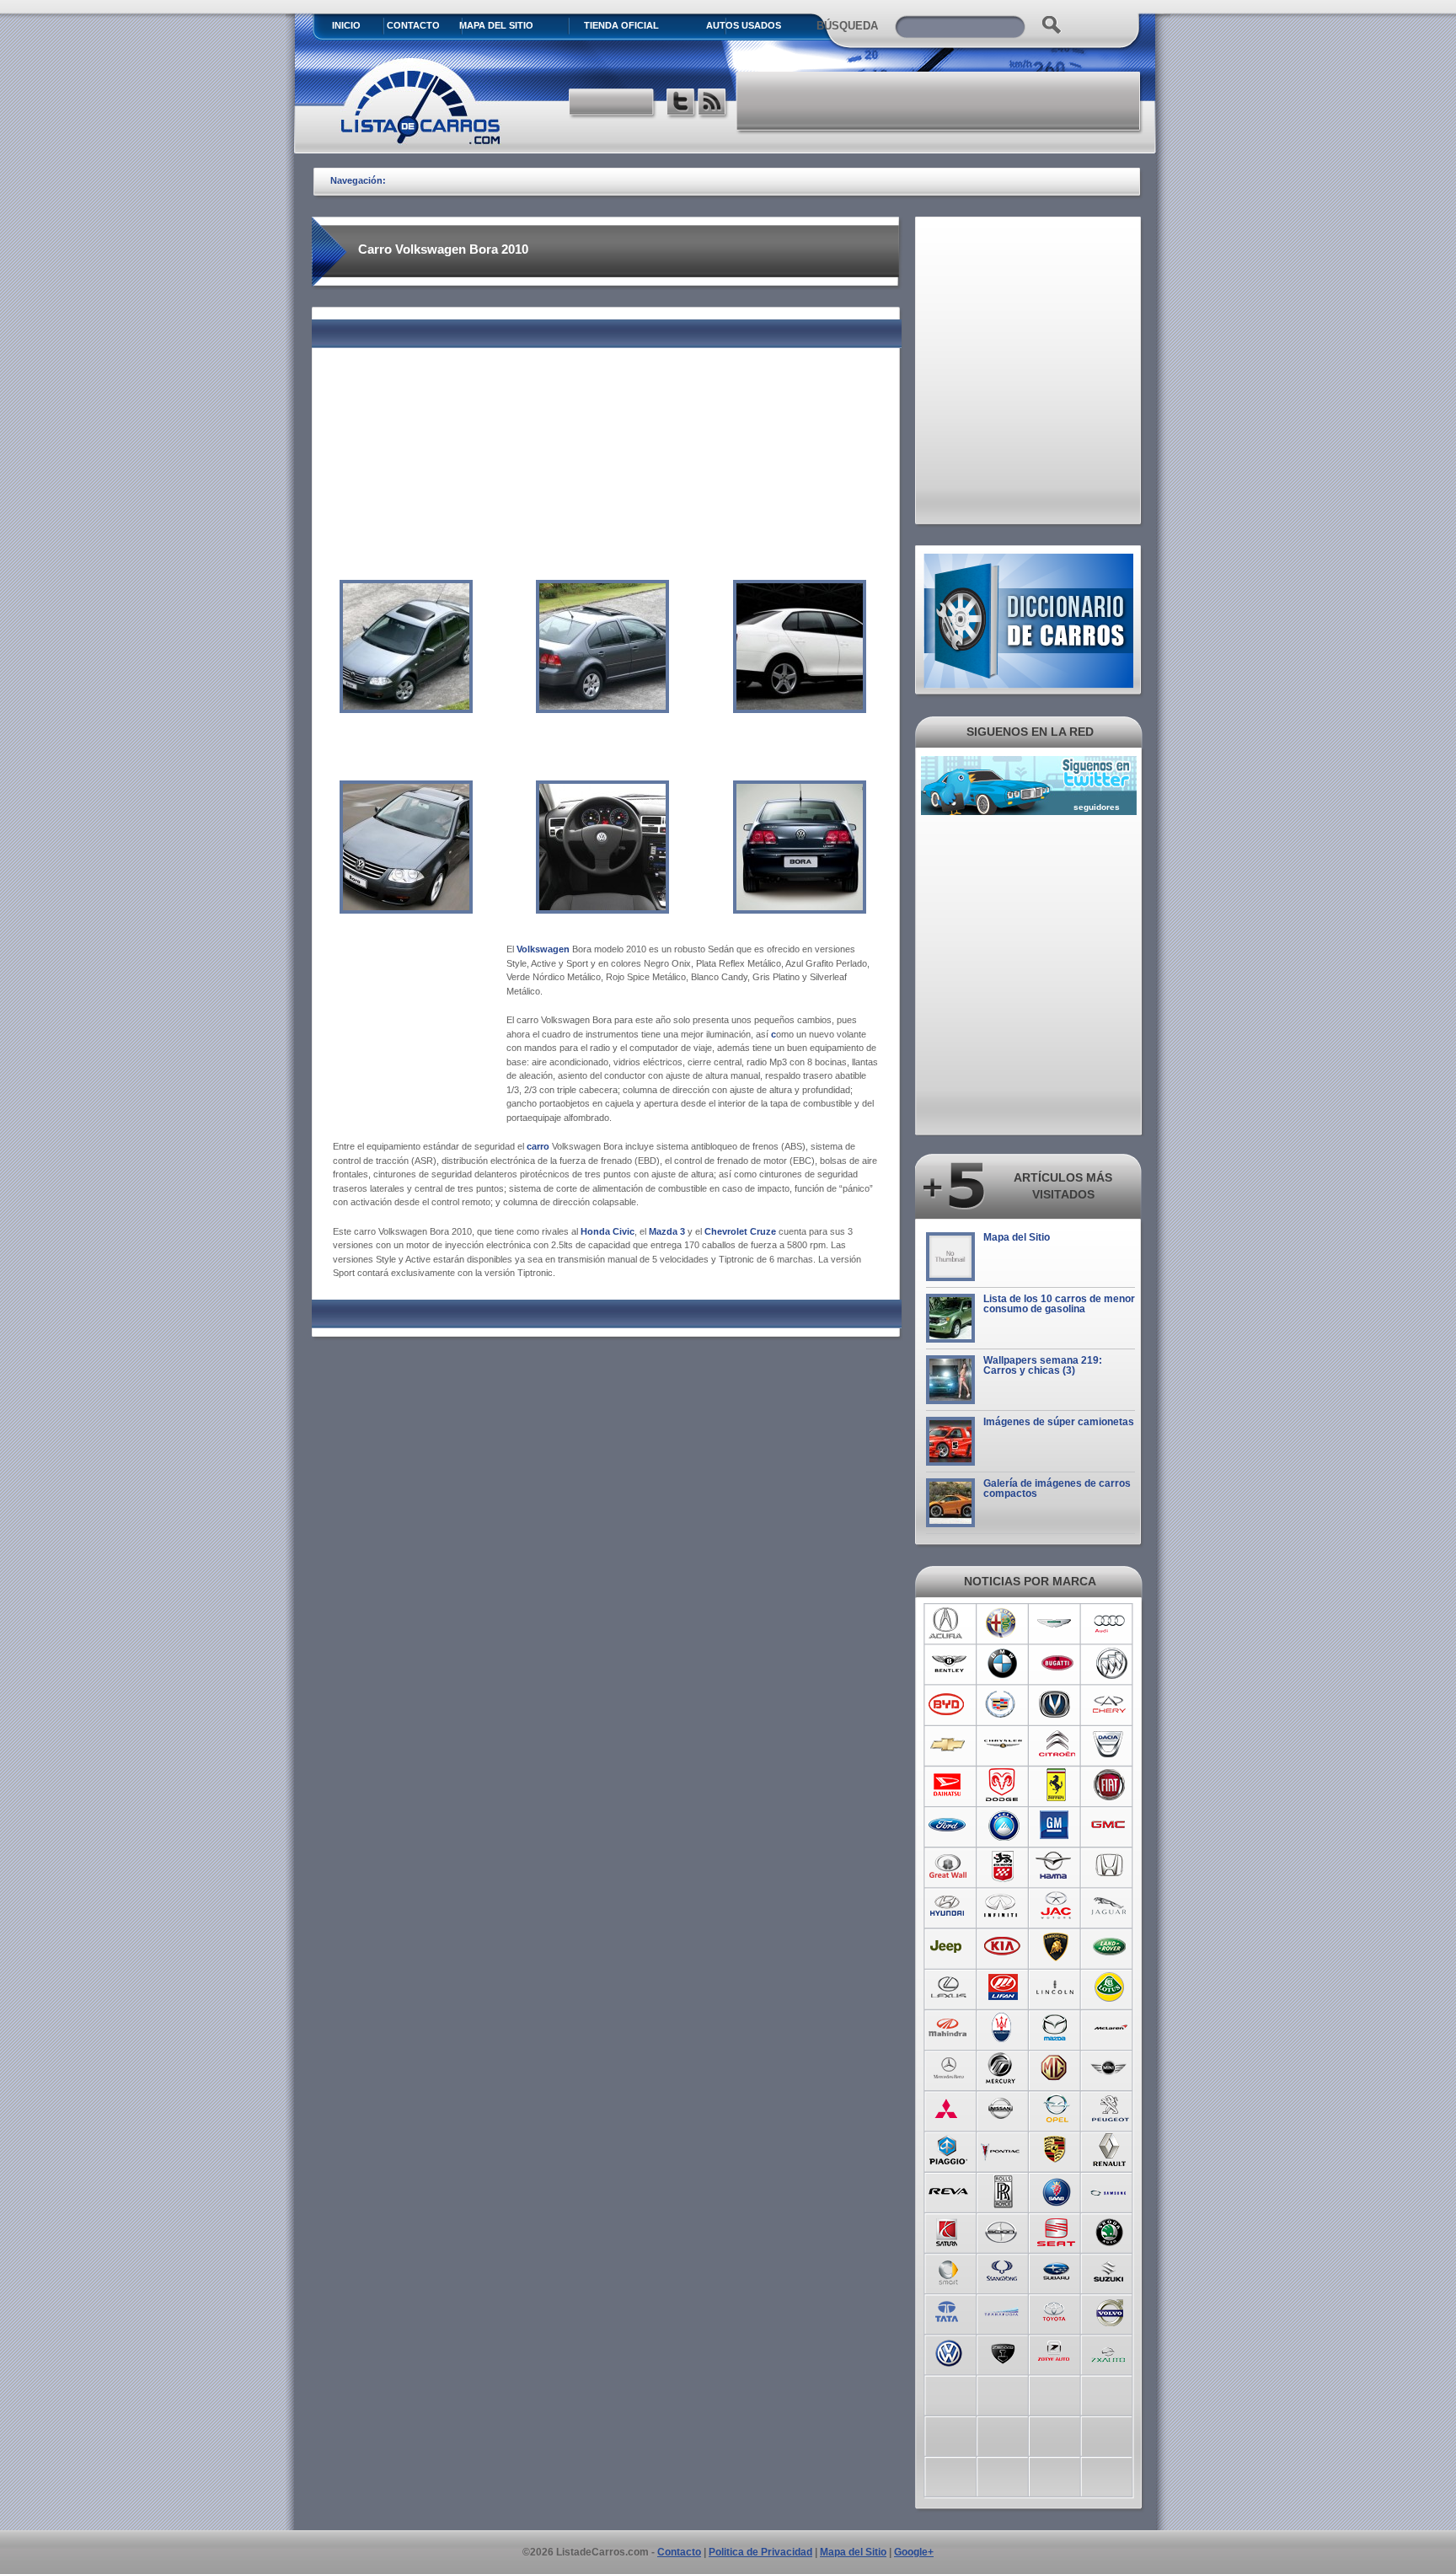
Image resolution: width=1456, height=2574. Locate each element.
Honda (1110, 1866)
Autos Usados (744, 25)
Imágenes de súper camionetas (1059, 1422)
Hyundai (948, 1906)
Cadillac (1002, 1704)
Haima (1056, 1866)
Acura (948, 1623)
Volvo (1110, 2311)
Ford (948, 1826)
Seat (1056, 2230)
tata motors (948, 2311)
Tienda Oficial (621, 25)
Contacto (413, 25)
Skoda (1110, 2230)
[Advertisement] (939, 101)
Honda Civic (608, 1231)
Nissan (1002, 2109)
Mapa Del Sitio (496, 25)
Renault (1110, 2149)
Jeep (948, 1947)
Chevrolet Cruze (740, 1231)
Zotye (1056, 2351)
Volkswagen (543, 949)
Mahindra (948, 2028)
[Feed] (713, 104)
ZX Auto (1110, 2351)
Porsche (1056, 2149)
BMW (1002, 1664)
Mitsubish (948, 2109)
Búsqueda (847, 26)
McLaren (1110, 2028)
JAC (1056, 1906)
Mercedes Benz (948, 2068)
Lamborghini (1056, 1947)
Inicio (346, 25)
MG (1056, 2068)
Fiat (1110, 1785)
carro (538, 1146)
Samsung (1110, 2190)
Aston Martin (1056, 1623)
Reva (948, 2190)
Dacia (1110, 1745)
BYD (948, 1704)
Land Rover (1110, 1947)
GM (1056, 1826)
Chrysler (1002, 1745)
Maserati (1002, 2028)
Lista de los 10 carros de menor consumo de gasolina (1059, 1304)
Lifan (1002, 1987)
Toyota (1056, 2311)
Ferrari (1056, 1785)
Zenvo (1002, 2351)
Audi (1110, 1623)
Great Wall (948, 1866)
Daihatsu (948, 1785)
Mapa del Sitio (1017, 1237)
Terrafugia (1002, 2311)
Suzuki (1110, 2271)
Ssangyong (1002, 2271)
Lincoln (1056, 1987)
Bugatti (1056, 1664)
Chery (1110, 1704)
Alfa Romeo (1002, 1623)
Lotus (1110, 1987)
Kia (1002, 1947)
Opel (1056, 2109)
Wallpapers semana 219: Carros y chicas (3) (1043, 1365)
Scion (1002, 2230)
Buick (1110, 1664)
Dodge (1002, 1785)
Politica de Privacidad (760, 2552)
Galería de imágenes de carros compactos (1057, 1488)
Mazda (1056, 2028)
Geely (1002, 1826)
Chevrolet (948, 1745)
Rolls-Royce (1002, 2190)
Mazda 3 (667, 1231)
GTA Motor (1002, 1866)
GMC (1110, 1826)
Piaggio (948, 2149)
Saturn (948, 2230)
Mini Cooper (1110, 2068)
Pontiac (1002, 2149)
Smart (948, 2271)
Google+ (914, 2552)
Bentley (948, 1664)
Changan (1056, 1704)
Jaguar (1110, 1906)
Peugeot (1110, 2109)
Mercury (1002, 2068)
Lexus (948, 1987)
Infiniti (1002, 1906)
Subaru (1056, 2271)
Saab (1056, 2190)
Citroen (1056, 1745)
